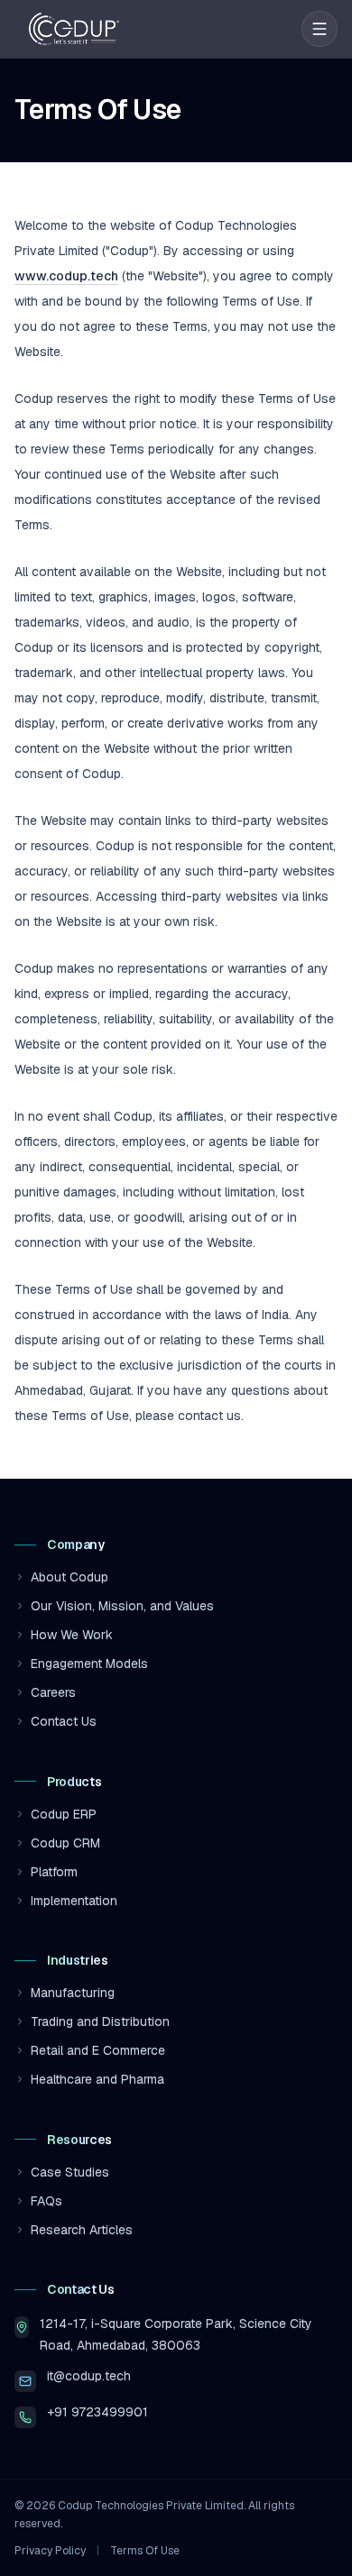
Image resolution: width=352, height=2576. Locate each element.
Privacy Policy (50, 2551)
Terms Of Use (145, 2551)
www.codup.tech (66, 276)
